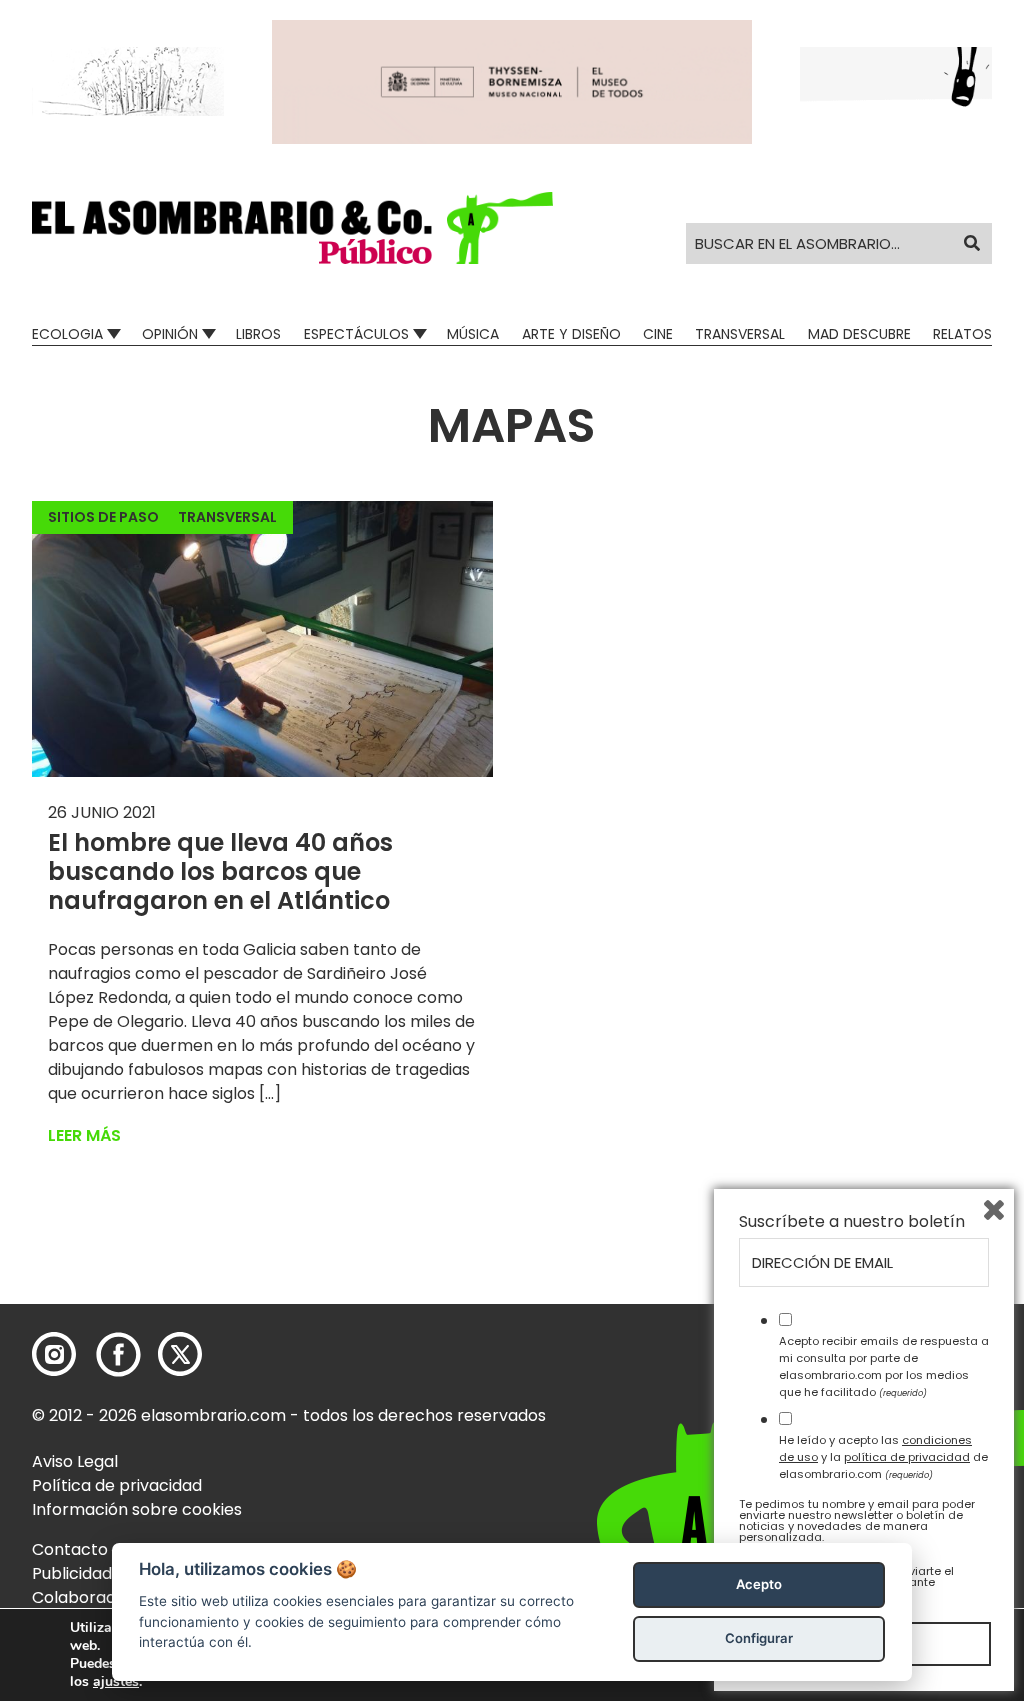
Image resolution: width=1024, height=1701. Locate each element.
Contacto (70, 1549)
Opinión (170, 334)
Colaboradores (91, 1597)
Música (473, 334)
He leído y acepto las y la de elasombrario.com (883, 1457)
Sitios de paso (103, 517)
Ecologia (67, 334)
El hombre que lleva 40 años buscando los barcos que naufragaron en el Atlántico (220, 871)
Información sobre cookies (137, 1509)
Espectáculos (356, 334)
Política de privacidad (117, 1485)
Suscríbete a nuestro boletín (852, 1222)
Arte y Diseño (571, 334)
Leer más (84, 1135)
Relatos (962, 334)
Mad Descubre (859, 334)
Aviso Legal (75, 1461)
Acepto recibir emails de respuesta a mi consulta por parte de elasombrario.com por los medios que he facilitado (884, 1366)
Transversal (740, 334)
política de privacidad (907, 1457)
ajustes (116, 1682)
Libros (258, 334)
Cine (658, 334)
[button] (292, 228)
